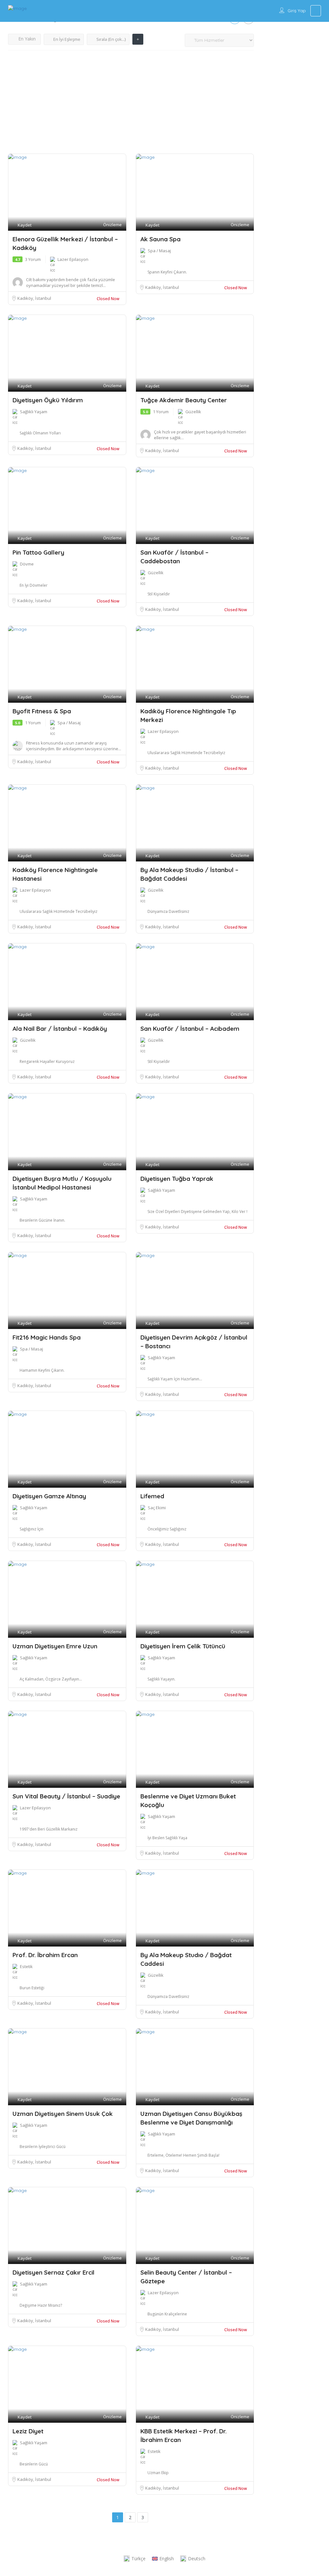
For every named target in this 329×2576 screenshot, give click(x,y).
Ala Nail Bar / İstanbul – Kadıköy (60, 1029)
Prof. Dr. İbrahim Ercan (45, 1955)
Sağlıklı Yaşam (34, 412)
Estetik (26, 1966)
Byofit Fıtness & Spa (42, 711)
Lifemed (152, 1496)
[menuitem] (135, 2559)
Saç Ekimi (157, 1508)
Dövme (27, 564)
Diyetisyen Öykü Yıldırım (48, 400)
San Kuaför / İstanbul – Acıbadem (190, 1029)
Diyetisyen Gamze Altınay (49, 1496)
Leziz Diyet (28, 2431)
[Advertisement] (131, 105)
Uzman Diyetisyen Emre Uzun (55, 1646)
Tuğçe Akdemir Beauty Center (184, 400)
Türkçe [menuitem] (138, 2558)
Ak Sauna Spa (160, 239)
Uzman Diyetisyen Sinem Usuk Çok (63, 2114)
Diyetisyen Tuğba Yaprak (177, 1179)
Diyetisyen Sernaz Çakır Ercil (53, 2272)
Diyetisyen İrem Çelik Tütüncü (183, 1646)
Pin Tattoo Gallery (38, 552)
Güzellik (193, 412)
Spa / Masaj (159, 251)
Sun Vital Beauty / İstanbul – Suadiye (66, 1796)
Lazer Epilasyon (73, 259)
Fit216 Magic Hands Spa (47, 1337)
